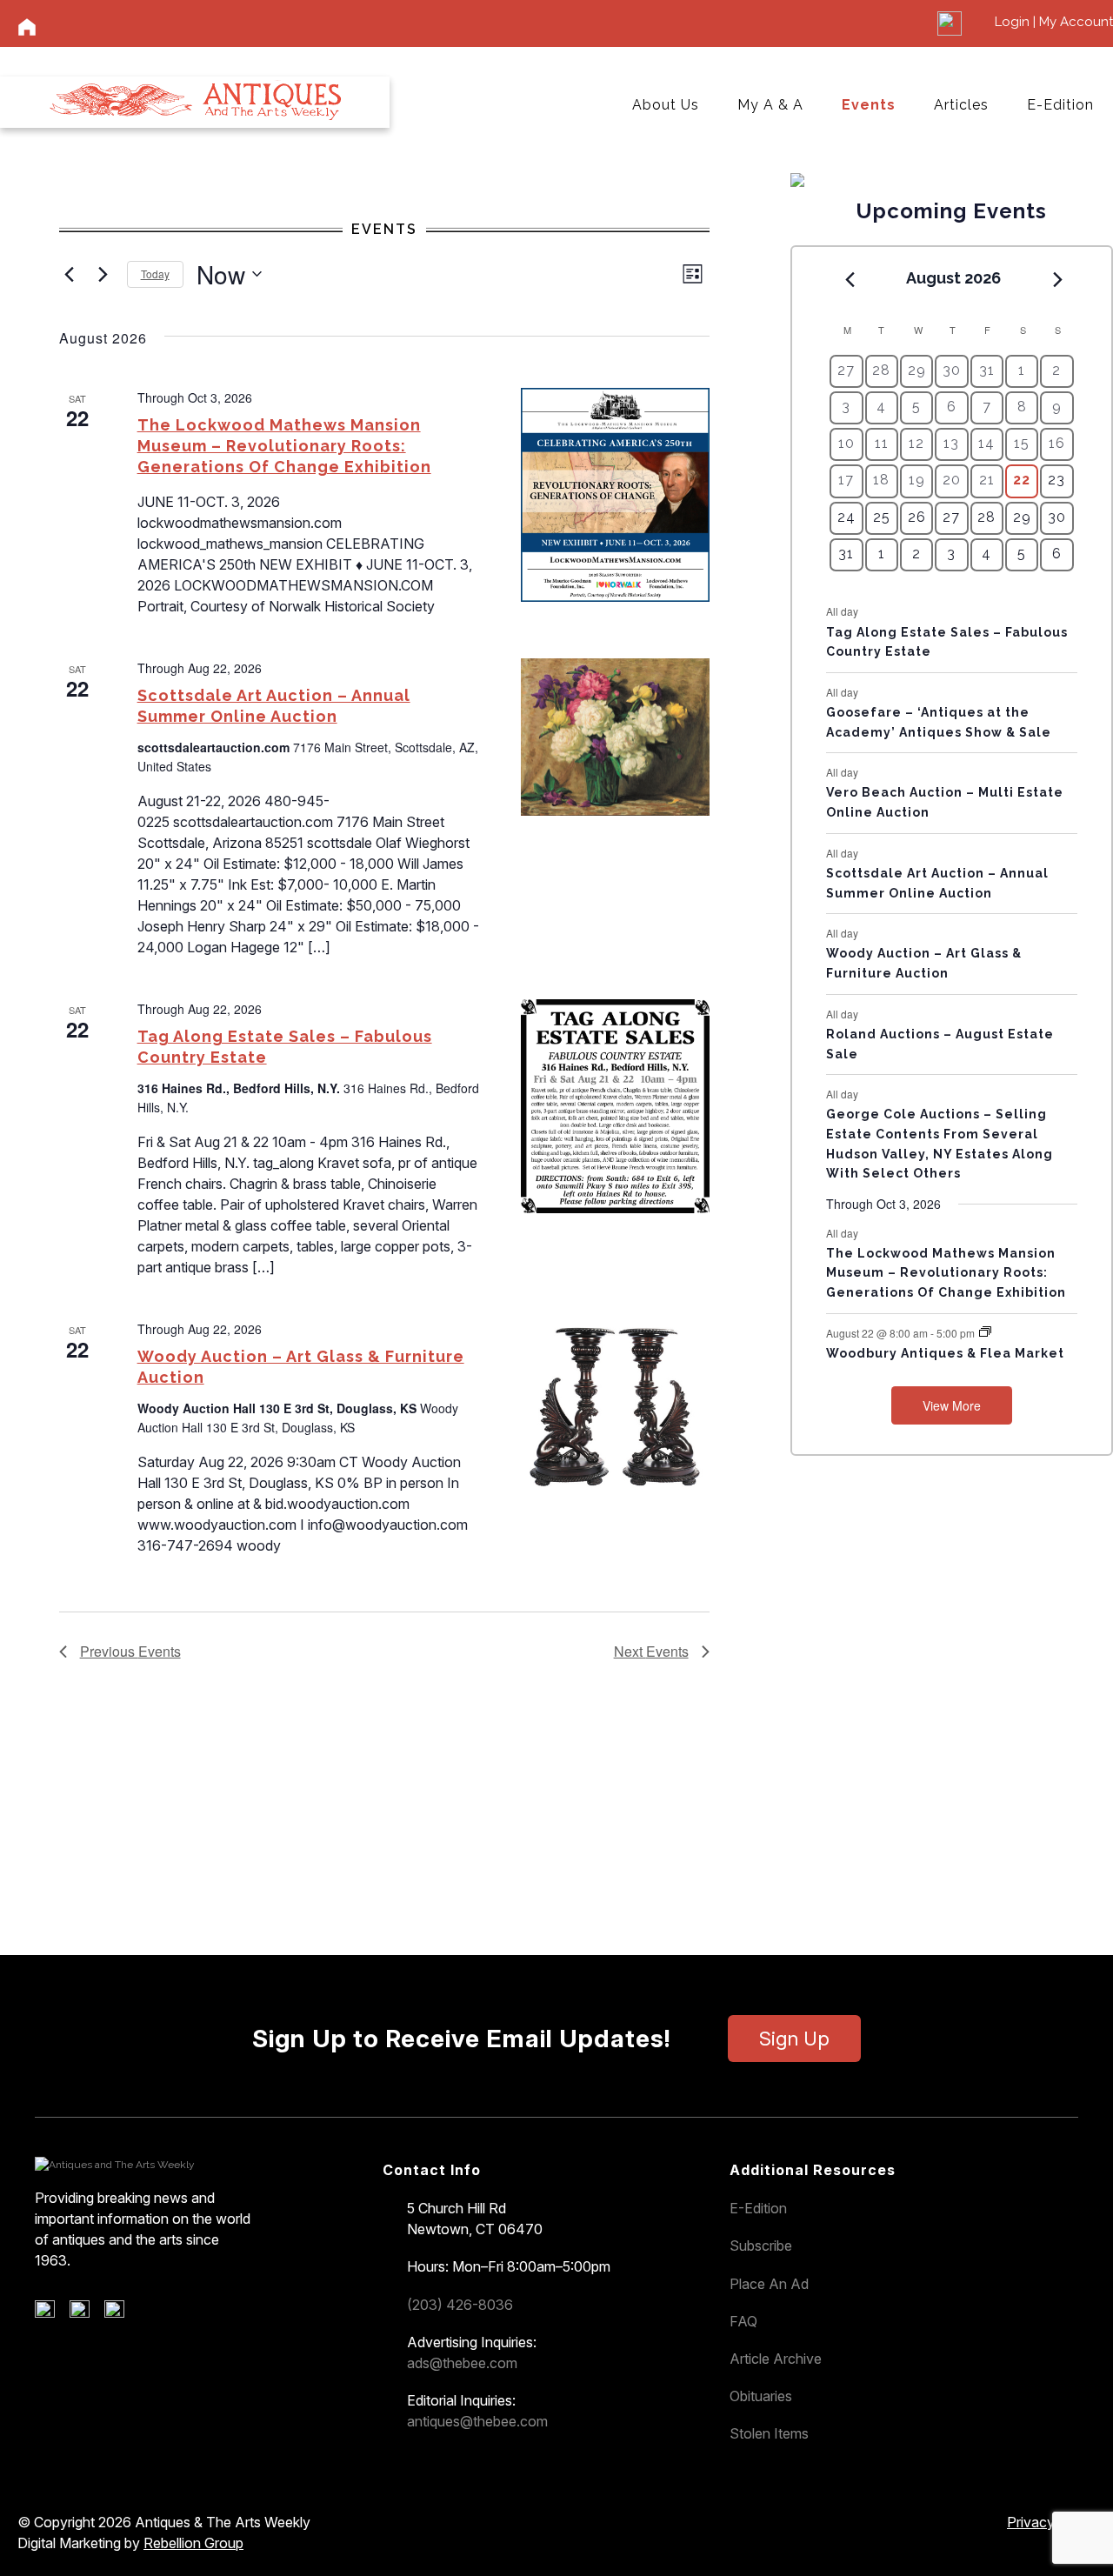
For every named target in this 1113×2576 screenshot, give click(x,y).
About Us (666, 105)
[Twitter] (86, 2313)
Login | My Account (1054, 22)
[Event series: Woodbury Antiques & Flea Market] (985, 1332)
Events (869, 105)
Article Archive (776, 2359)
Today (155, 274)
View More (952, 1405)
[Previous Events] (70, 274)
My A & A (770, 105)
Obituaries (761, 2396)
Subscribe (761, 2246)
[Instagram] (120, 2313)
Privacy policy (1051, 2522)
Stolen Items (769, 2433)
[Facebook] (51, 2313)
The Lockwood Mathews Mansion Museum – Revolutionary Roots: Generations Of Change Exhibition (284, 446)
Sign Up (794, 2039)
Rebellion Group (193, 2543)
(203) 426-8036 (460, 2305)
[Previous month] (850, 279)
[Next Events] (103, 274)
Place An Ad (769, 2284)
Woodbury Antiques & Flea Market (945, 1353)
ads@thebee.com (462, 2363)
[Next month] (1058, 279)
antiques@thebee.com (477, 2421)
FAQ (743, 2321)
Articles (961, 105)
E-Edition (1060, 105)
